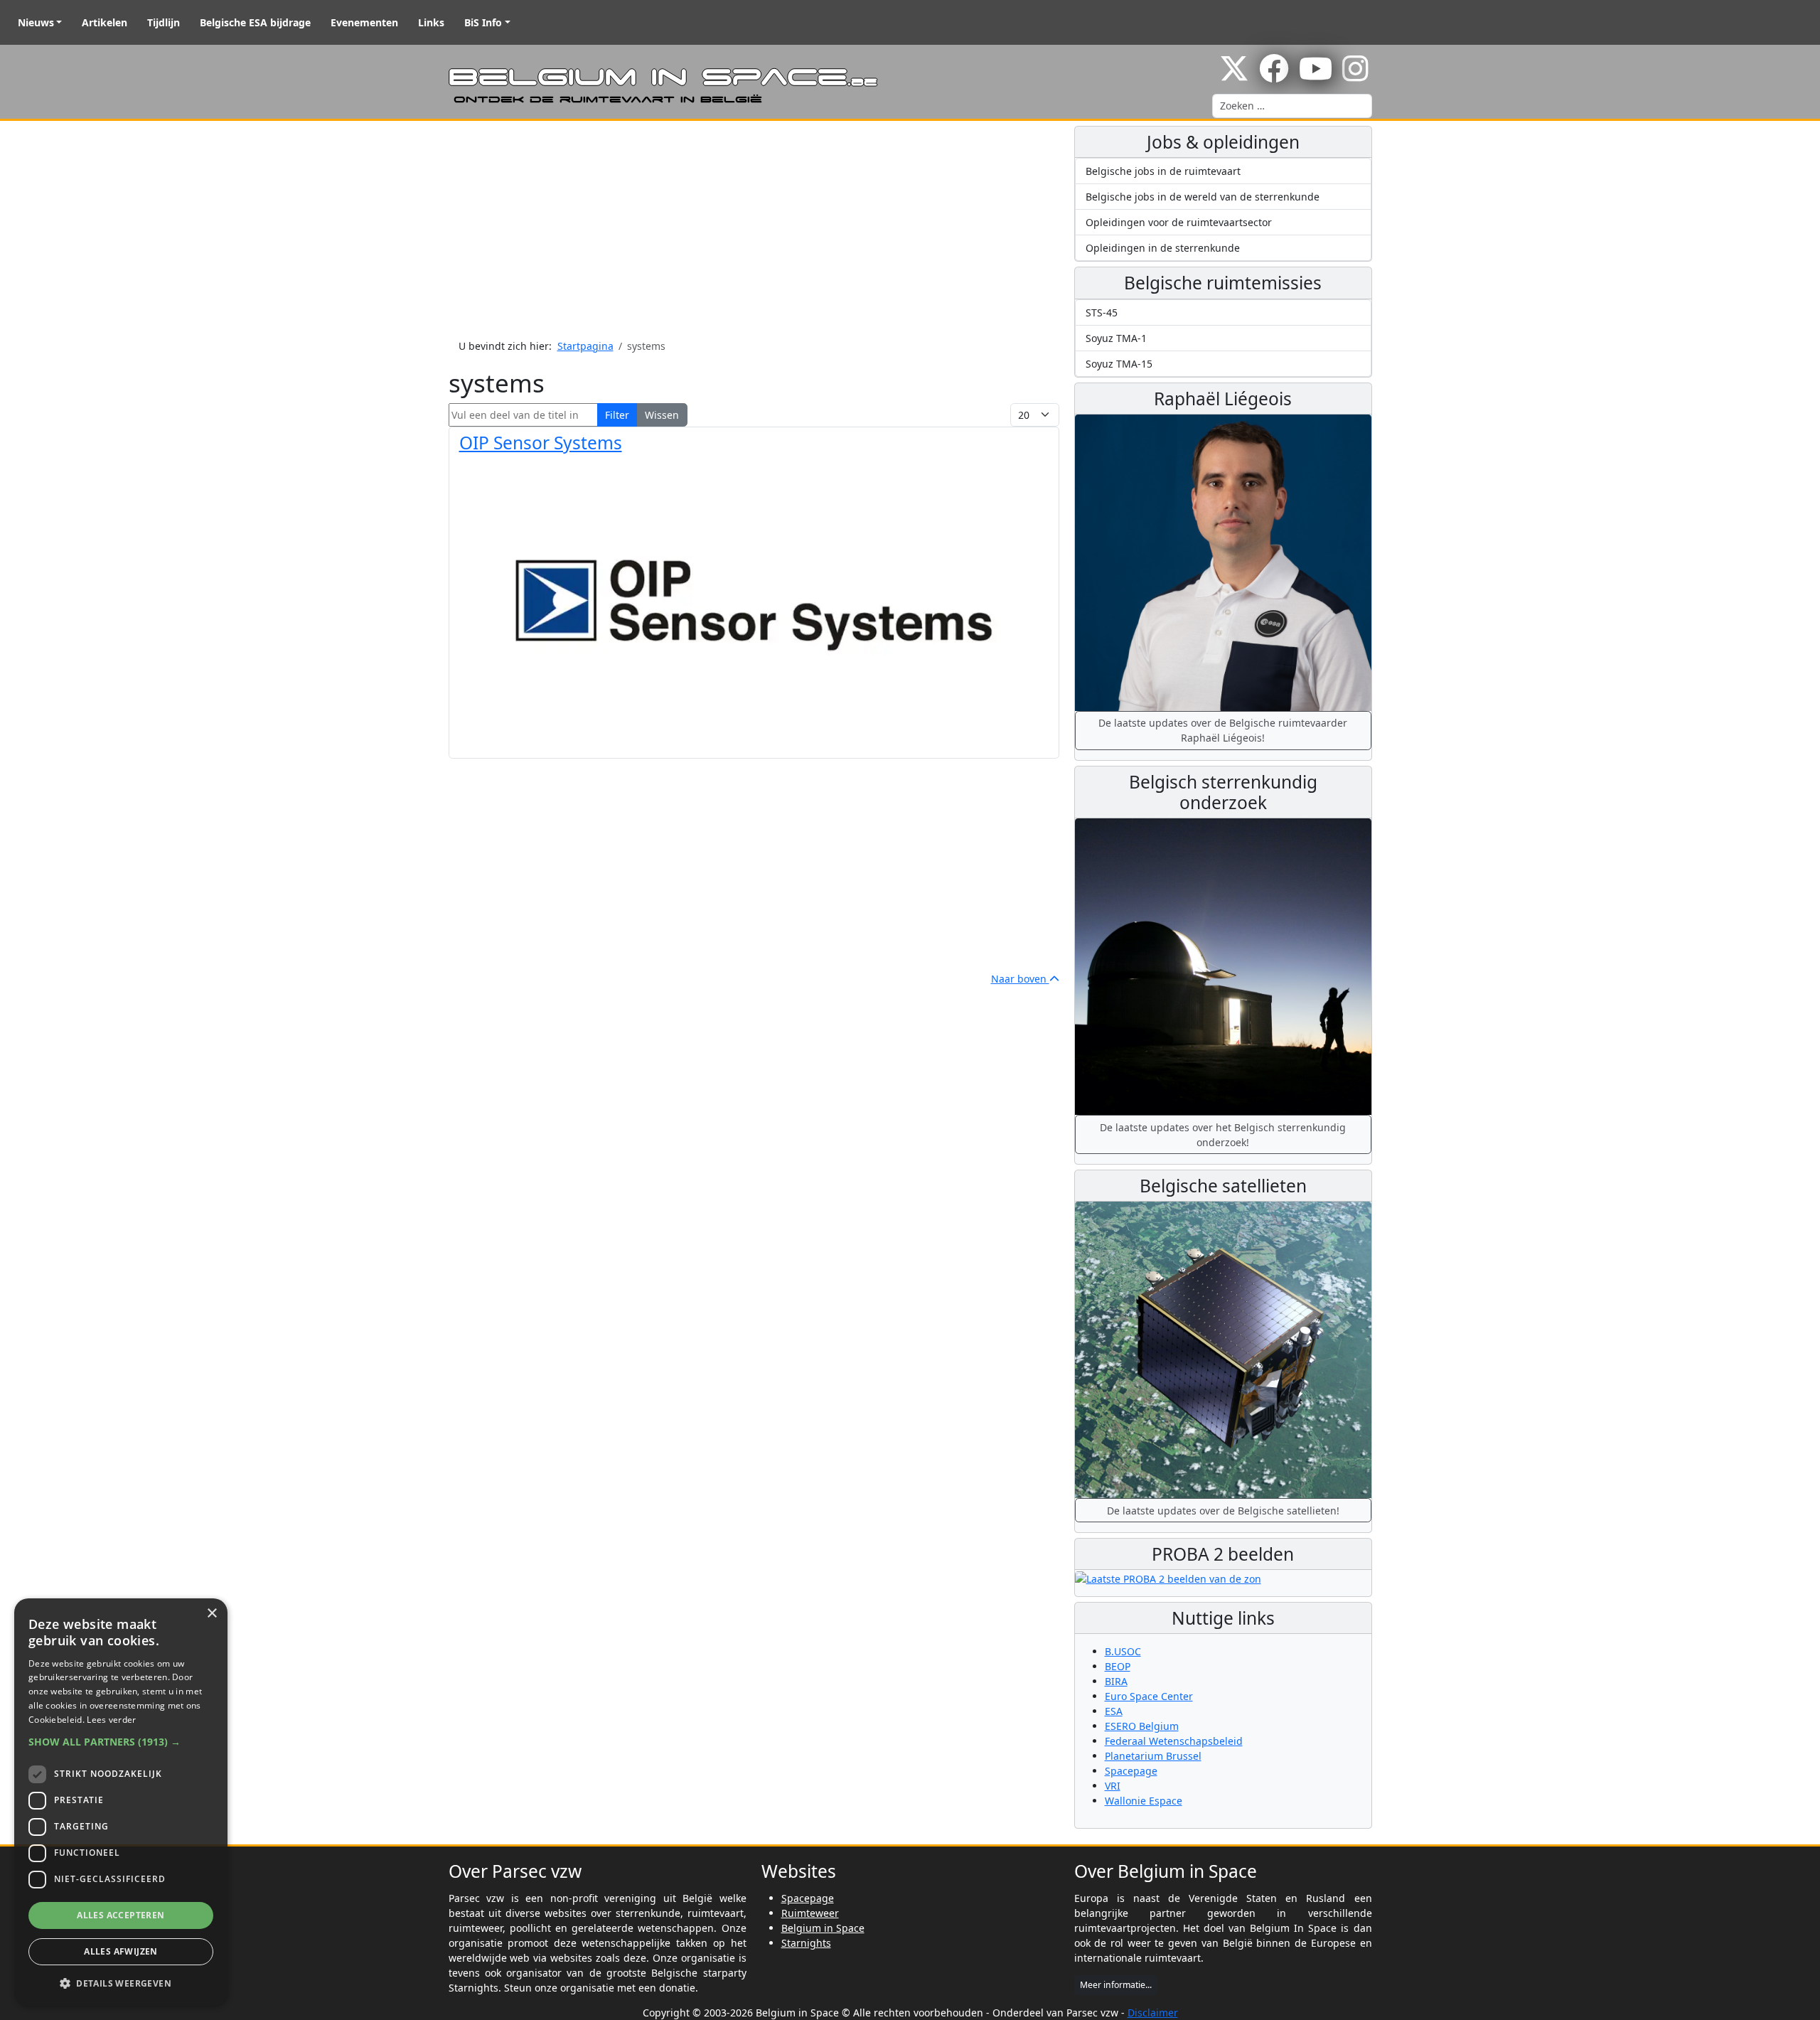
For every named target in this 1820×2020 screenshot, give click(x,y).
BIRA (1116, 1681)
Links (431, 22)
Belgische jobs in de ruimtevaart (1163, 171)
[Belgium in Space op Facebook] (1274, 76)
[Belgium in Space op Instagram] (1355, 76)
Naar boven (1020, 979)
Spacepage (1131, 1771)
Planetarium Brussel (1153, 1756)
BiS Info (483, 22)
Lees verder (111, 1720)
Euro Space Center (1149, 1696)
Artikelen (105, 22)
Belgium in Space (823, 1928)
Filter (617, 415)
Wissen (662, 415)
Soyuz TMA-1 (1116, 338)
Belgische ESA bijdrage (255, 22)
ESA (1114, 1711)
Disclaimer (1153, 2013)
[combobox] (1292, 106)
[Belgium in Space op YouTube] (1316, 76)
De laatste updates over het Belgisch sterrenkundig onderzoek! (1223, 1135)
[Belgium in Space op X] (1234, 76)
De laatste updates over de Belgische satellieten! (1223, 1511)
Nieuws (36, 22)
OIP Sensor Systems (541, 443)
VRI (1113, 1786)
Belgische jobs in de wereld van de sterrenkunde (1203, 197)
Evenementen (364, 22)
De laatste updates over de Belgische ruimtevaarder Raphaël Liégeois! (1223, 730)
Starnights (806, 1943)
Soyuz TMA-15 (1119, 364)
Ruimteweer (810, 1913)
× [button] (212, 1614)
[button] (121, 1742)
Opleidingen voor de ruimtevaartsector (1179, 222)
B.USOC (1123, 1651)
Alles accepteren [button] (121, 1915)
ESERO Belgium (1142, 1726)
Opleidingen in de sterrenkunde (1163, 248)
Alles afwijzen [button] (121, 1951)
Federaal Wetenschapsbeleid (1174, 1741)
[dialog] (121, 1802)
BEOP (1118, 1666)
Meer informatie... (1116, 1985)
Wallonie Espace (1144, 1801)
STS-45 (1102, 312)
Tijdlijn (164, 22)
